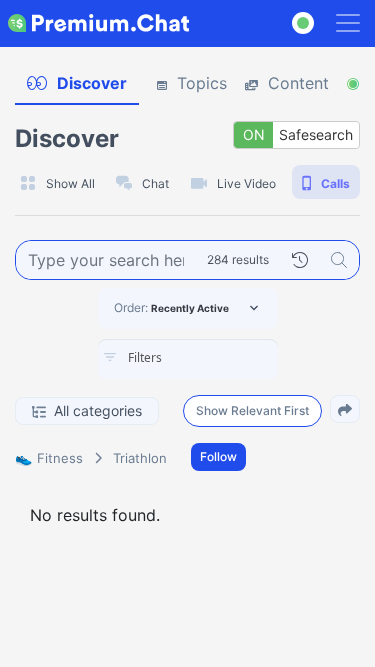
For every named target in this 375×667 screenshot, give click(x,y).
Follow (218, 456)
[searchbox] (218, 358)
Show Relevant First (252, 410)
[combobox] (188, 359)
